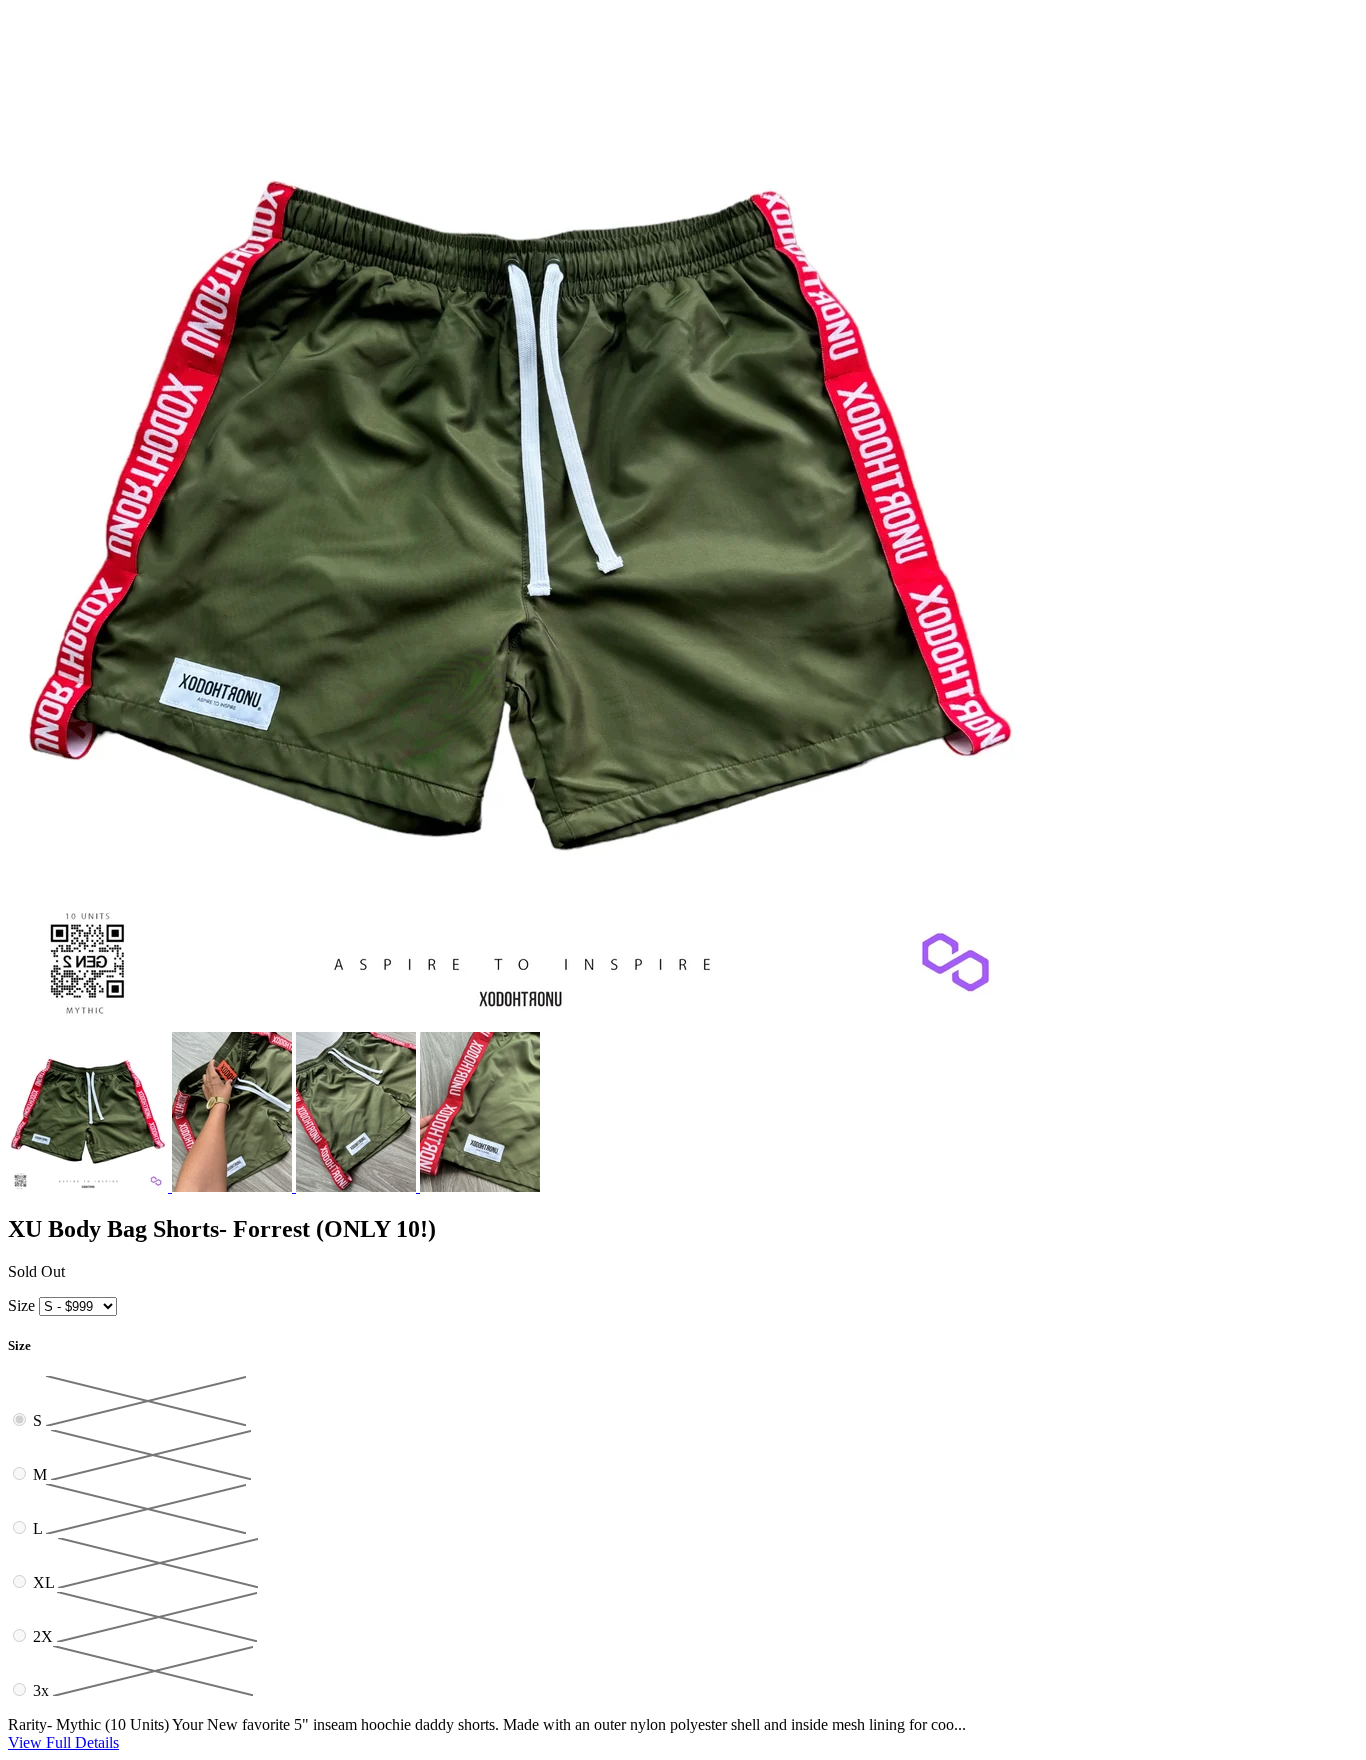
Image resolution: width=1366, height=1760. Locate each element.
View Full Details (63, 1742)
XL (45, 1582)
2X (45, 1636)
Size (21, 1305)
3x (43, 1690)
